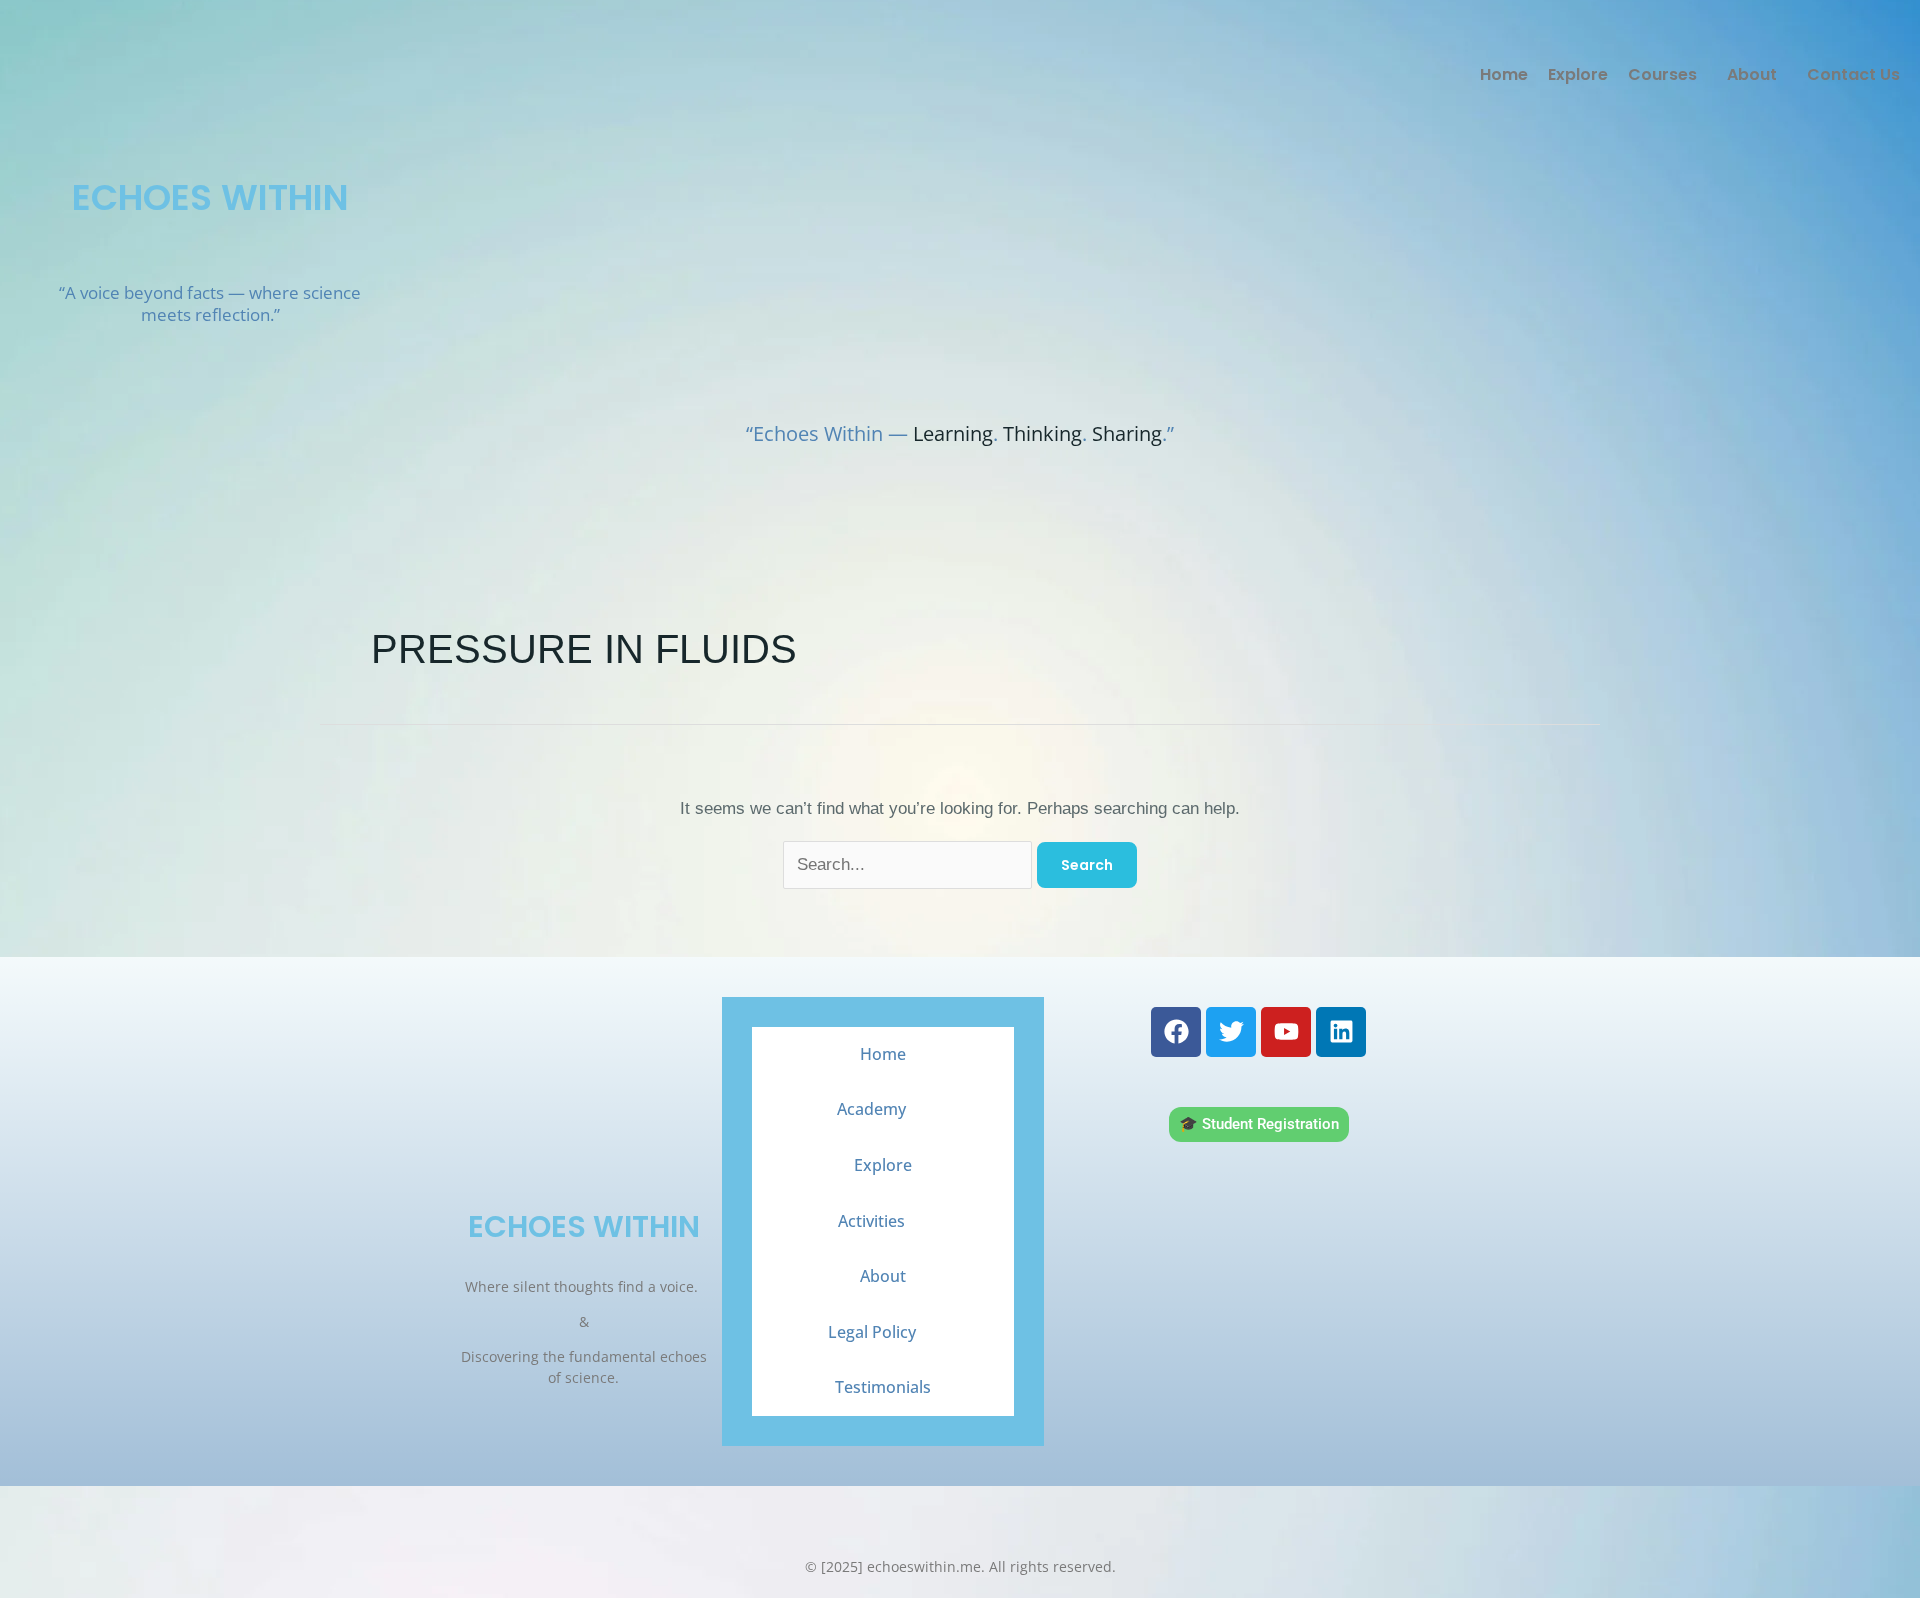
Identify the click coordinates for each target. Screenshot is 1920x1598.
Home (1504, 74)
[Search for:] (910, 864)
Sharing (1127, 433)
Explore (1578, 74)
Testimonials (883, 1387)
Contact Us (1853, 74)
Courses (1662, 74)
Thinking (1042, 433)
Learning (953, 433)
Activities (871, 1221)
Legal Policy (872, 1332)
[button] (1667, 75)
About (1752, 74)
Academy (871, 1109)
